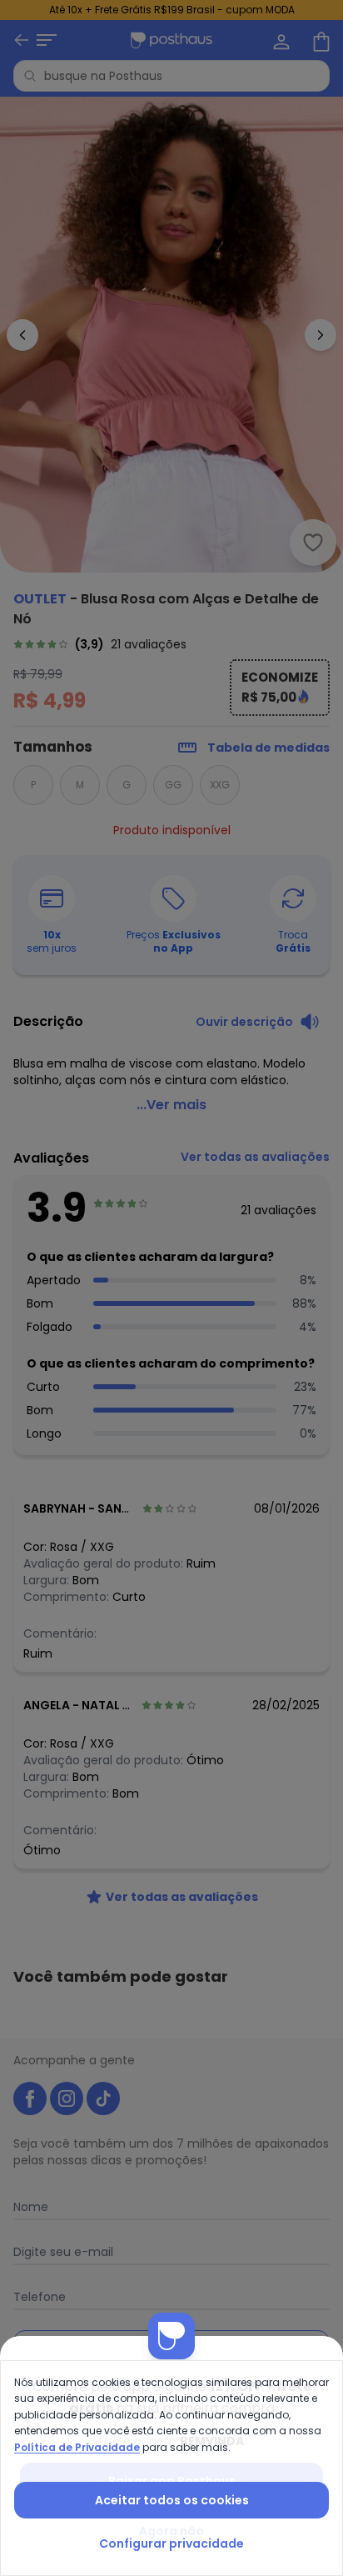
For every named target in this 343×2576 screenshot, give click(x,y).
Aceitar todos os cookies (172, 2500)
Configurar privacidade (171, 2543)
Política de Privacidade (77, 2447)
